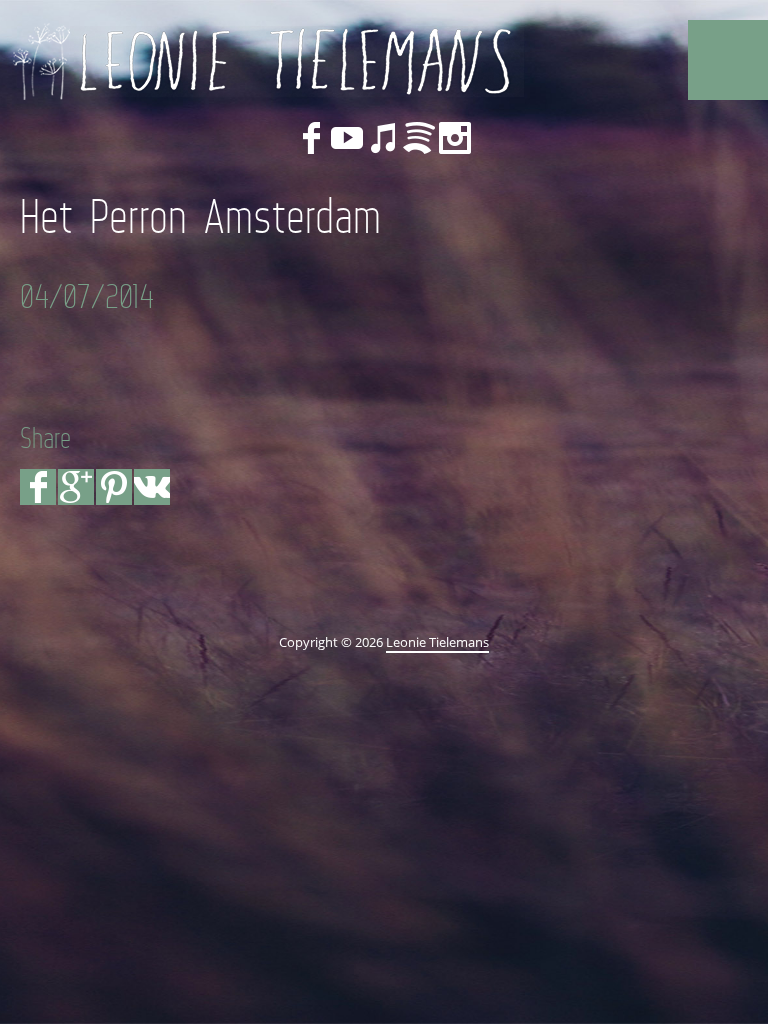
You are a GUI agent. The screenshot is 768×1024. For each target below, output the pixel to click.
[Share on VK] (152, 487)
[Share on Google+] (76, 487)
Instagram (455, 138)
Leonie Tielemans (437, 642)
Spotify (419, 138)
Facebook (311, 138)
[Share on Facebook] (38, 487)
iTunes (383, 138)
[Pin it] (114, 487)
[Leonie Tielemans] (265, 60)
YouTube (347, 138)
